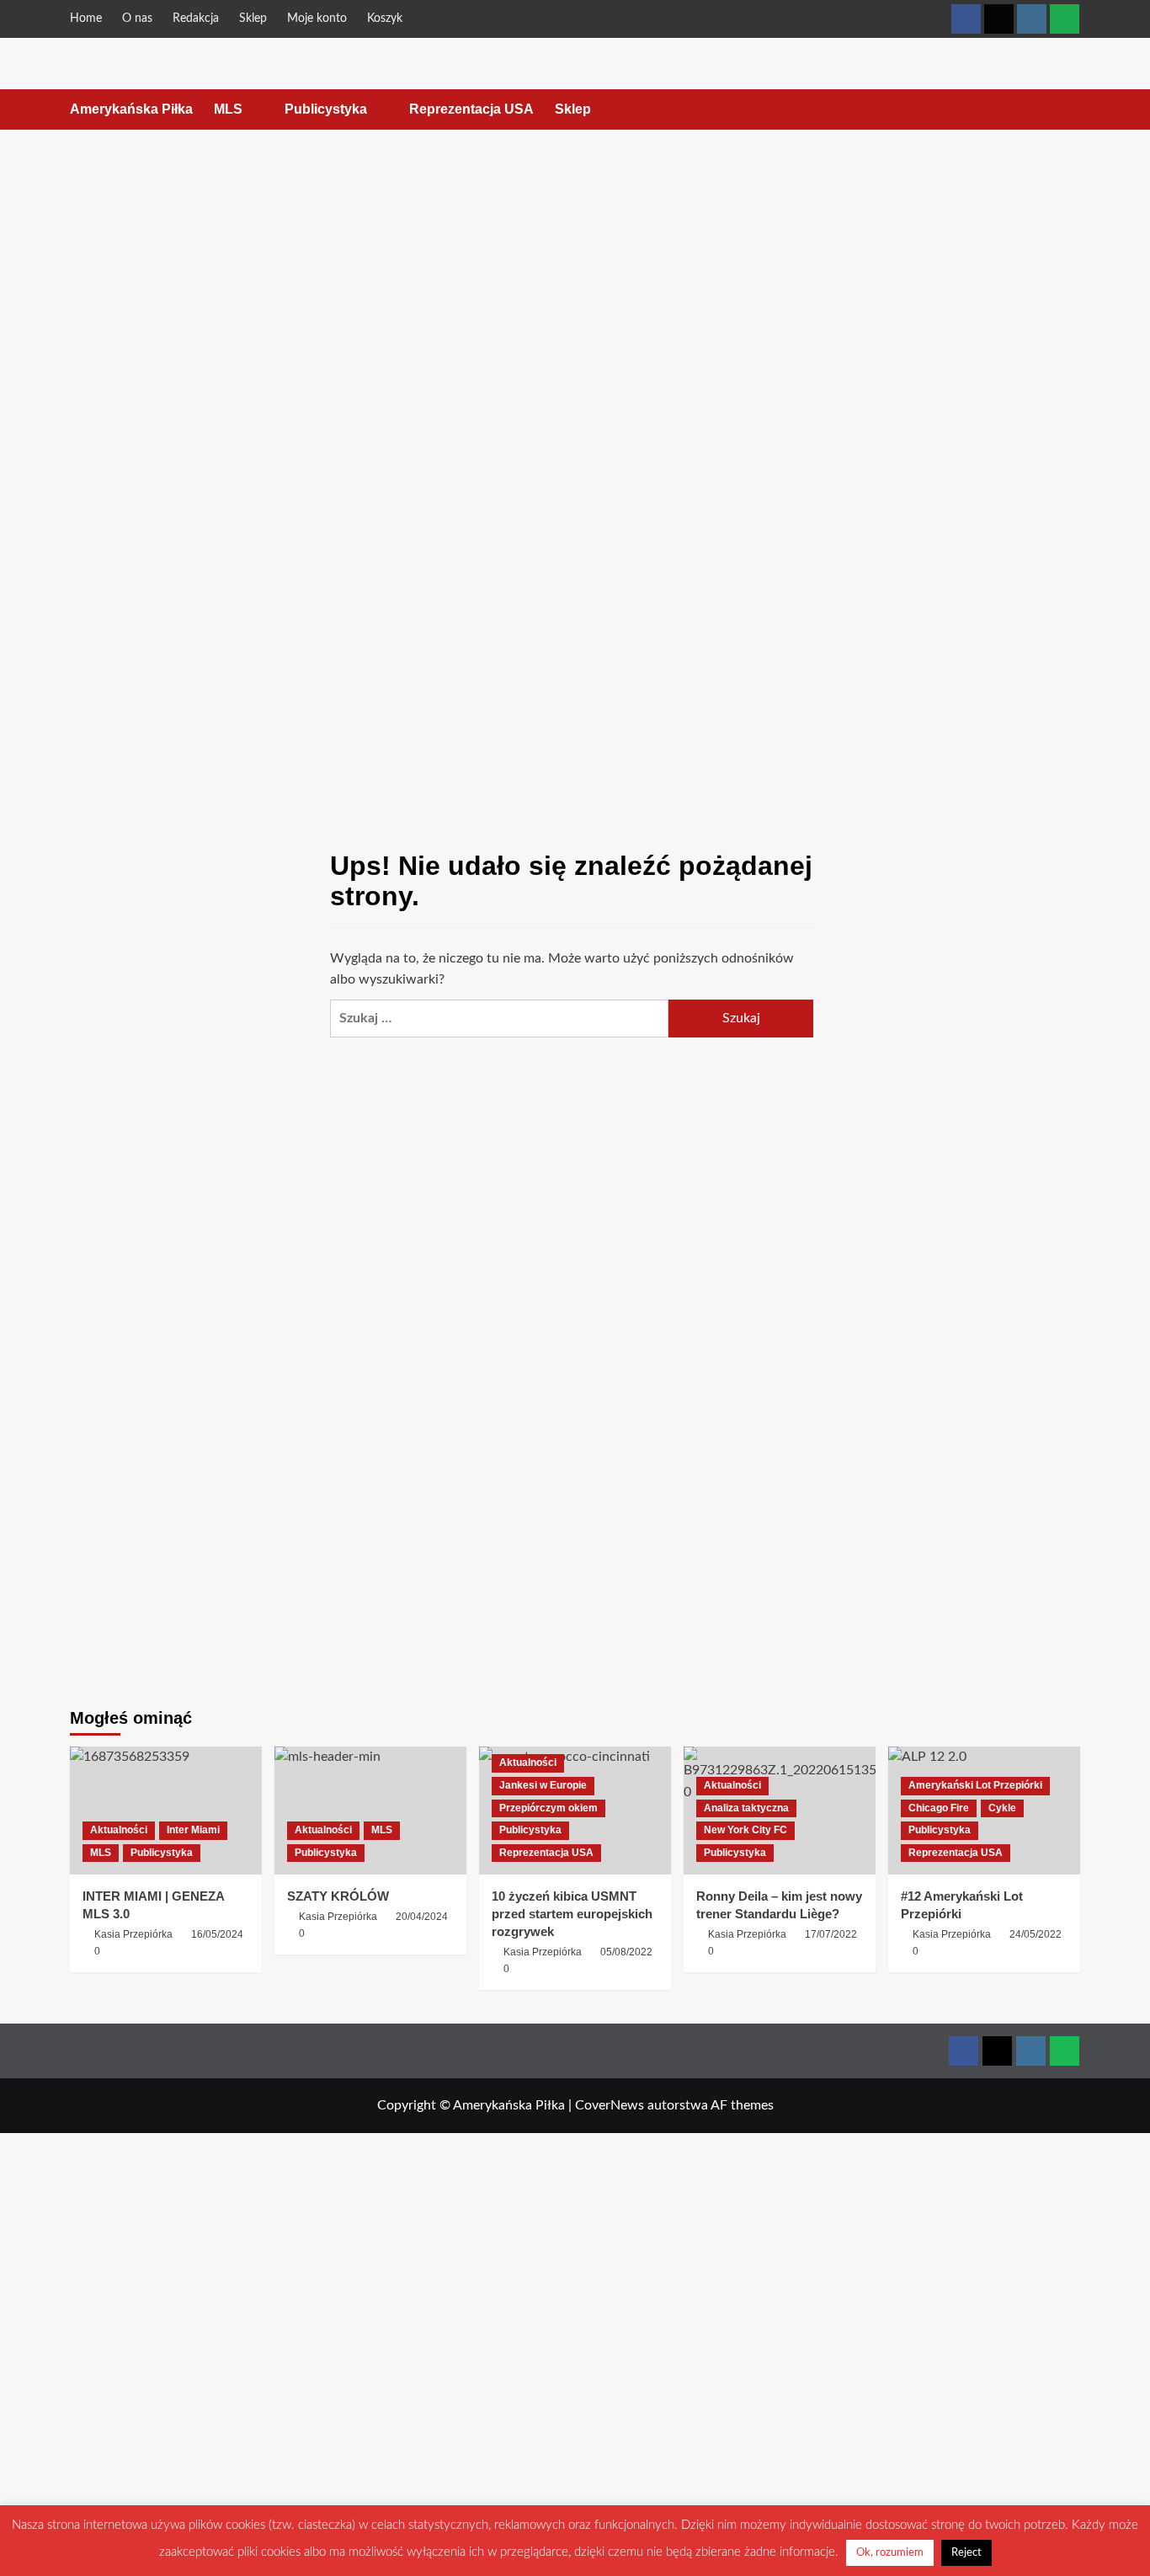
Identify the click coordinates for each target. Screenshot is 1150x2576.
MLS (228, 109)
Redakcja (196, 19)
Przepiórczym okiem (548, 1808)
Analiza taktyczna (746, 1808)
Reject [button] (966, 2553)
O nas (137, 19)
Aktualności (119, 1830)
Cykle (1002, 1808)
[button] (1070, 110)
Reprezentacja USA (471, 109)
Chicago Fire (939, 1808)
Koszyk (385, 19)
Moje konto (317, 19)
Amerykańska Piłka (131, 109)
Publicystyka (326, 109)
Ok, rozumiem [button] (890, 2553)
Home (86, 19)
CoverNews (610, 2105)
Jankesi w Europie (543, 1785)
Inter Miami (193, 1830)
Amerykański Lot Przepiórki (975, 1785)
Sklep (253, 19)
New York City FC (745, 1830)
